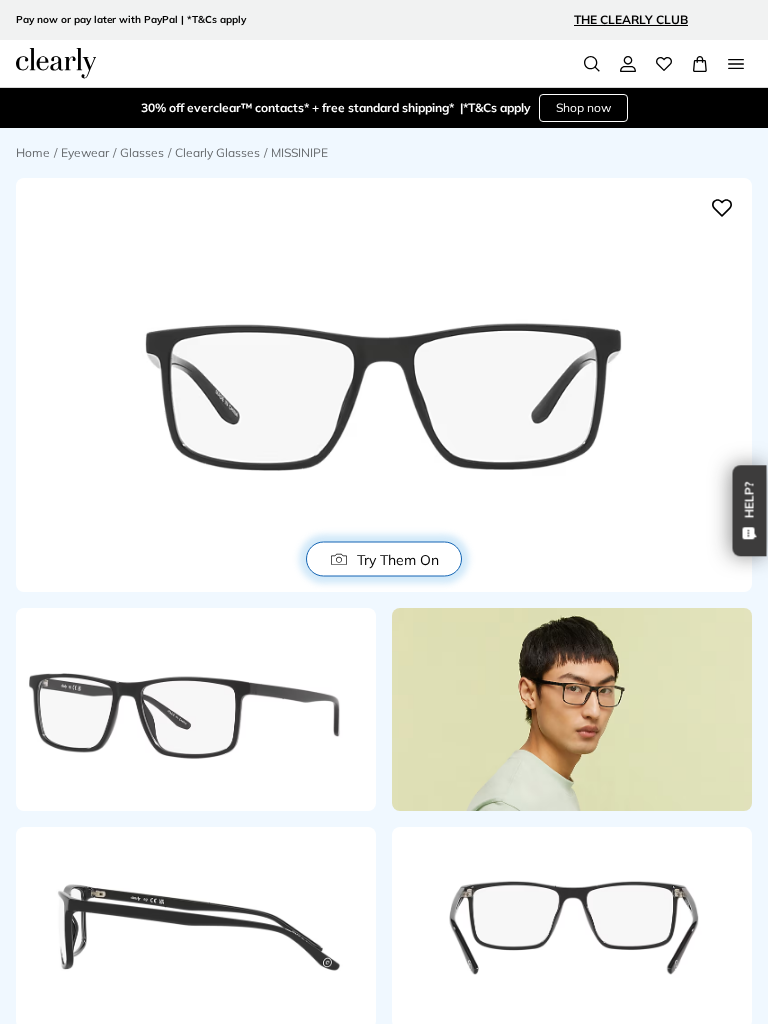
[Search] (592, 64)
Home (33, 152)
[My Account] (628, 64)
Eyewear (85, 152)
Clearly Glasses (217, 152)
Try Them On (398, 559)
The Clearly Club (631, 19)
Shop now (583, 107)
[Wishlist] (664, 64)
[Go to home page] (56, 63)
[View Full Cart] (700, 64)
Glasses (142, 152)
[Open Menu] (736, 64)
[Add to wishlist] (722, 208)
